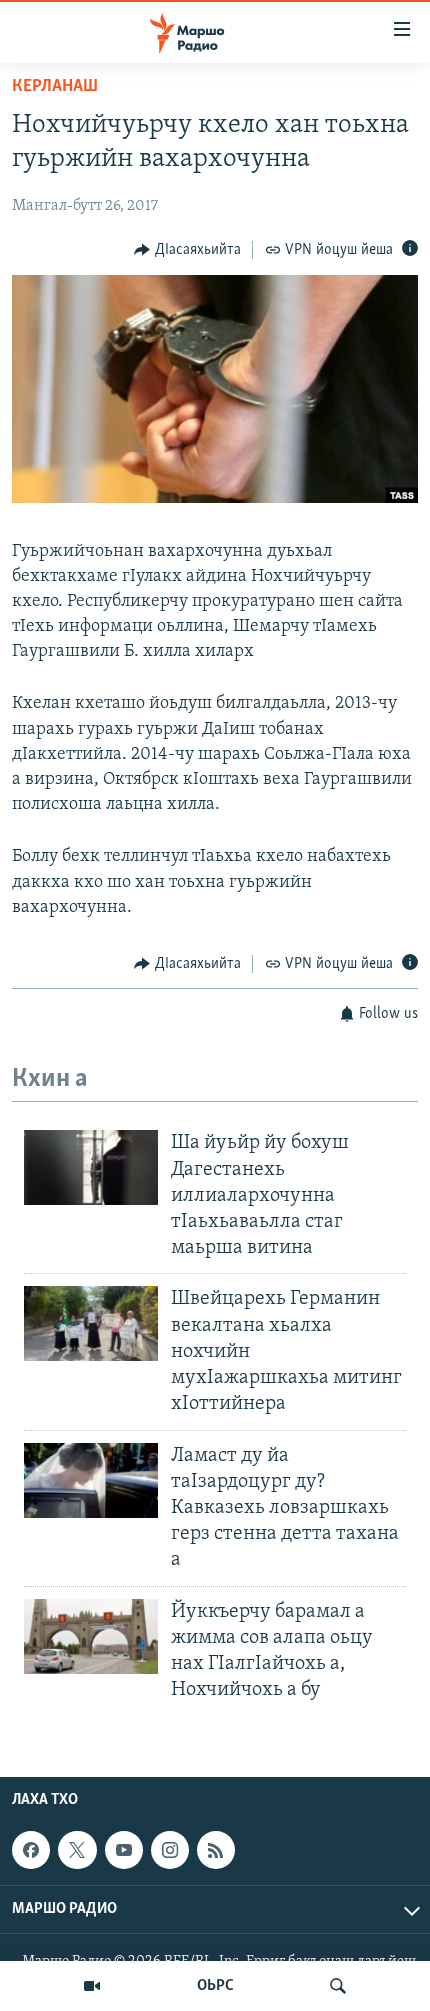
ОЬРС (215, 1986)
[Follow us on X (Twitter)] (77, 1850)
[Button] (187, 250)
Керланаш (55, 87)
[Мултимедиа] (92, 1986)
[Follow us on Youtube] (124, 1850)
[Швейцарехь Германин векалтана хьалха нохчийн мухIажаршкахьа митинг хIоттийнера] (91, 1323)
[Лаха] (338, 1986)
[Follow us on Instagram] (170, 1850)
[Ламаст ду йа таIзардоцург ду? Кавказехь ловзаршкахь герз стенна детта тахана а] (91, 1480)
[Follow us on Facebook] (31, 1850)
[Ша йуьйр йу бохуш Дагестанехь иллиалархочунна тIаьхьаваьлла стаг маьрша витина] (91, 1167)
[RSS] (216, 1850)
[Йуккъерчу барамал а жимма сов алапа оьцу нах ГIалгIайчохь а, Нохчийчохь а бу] (91, 1636)
